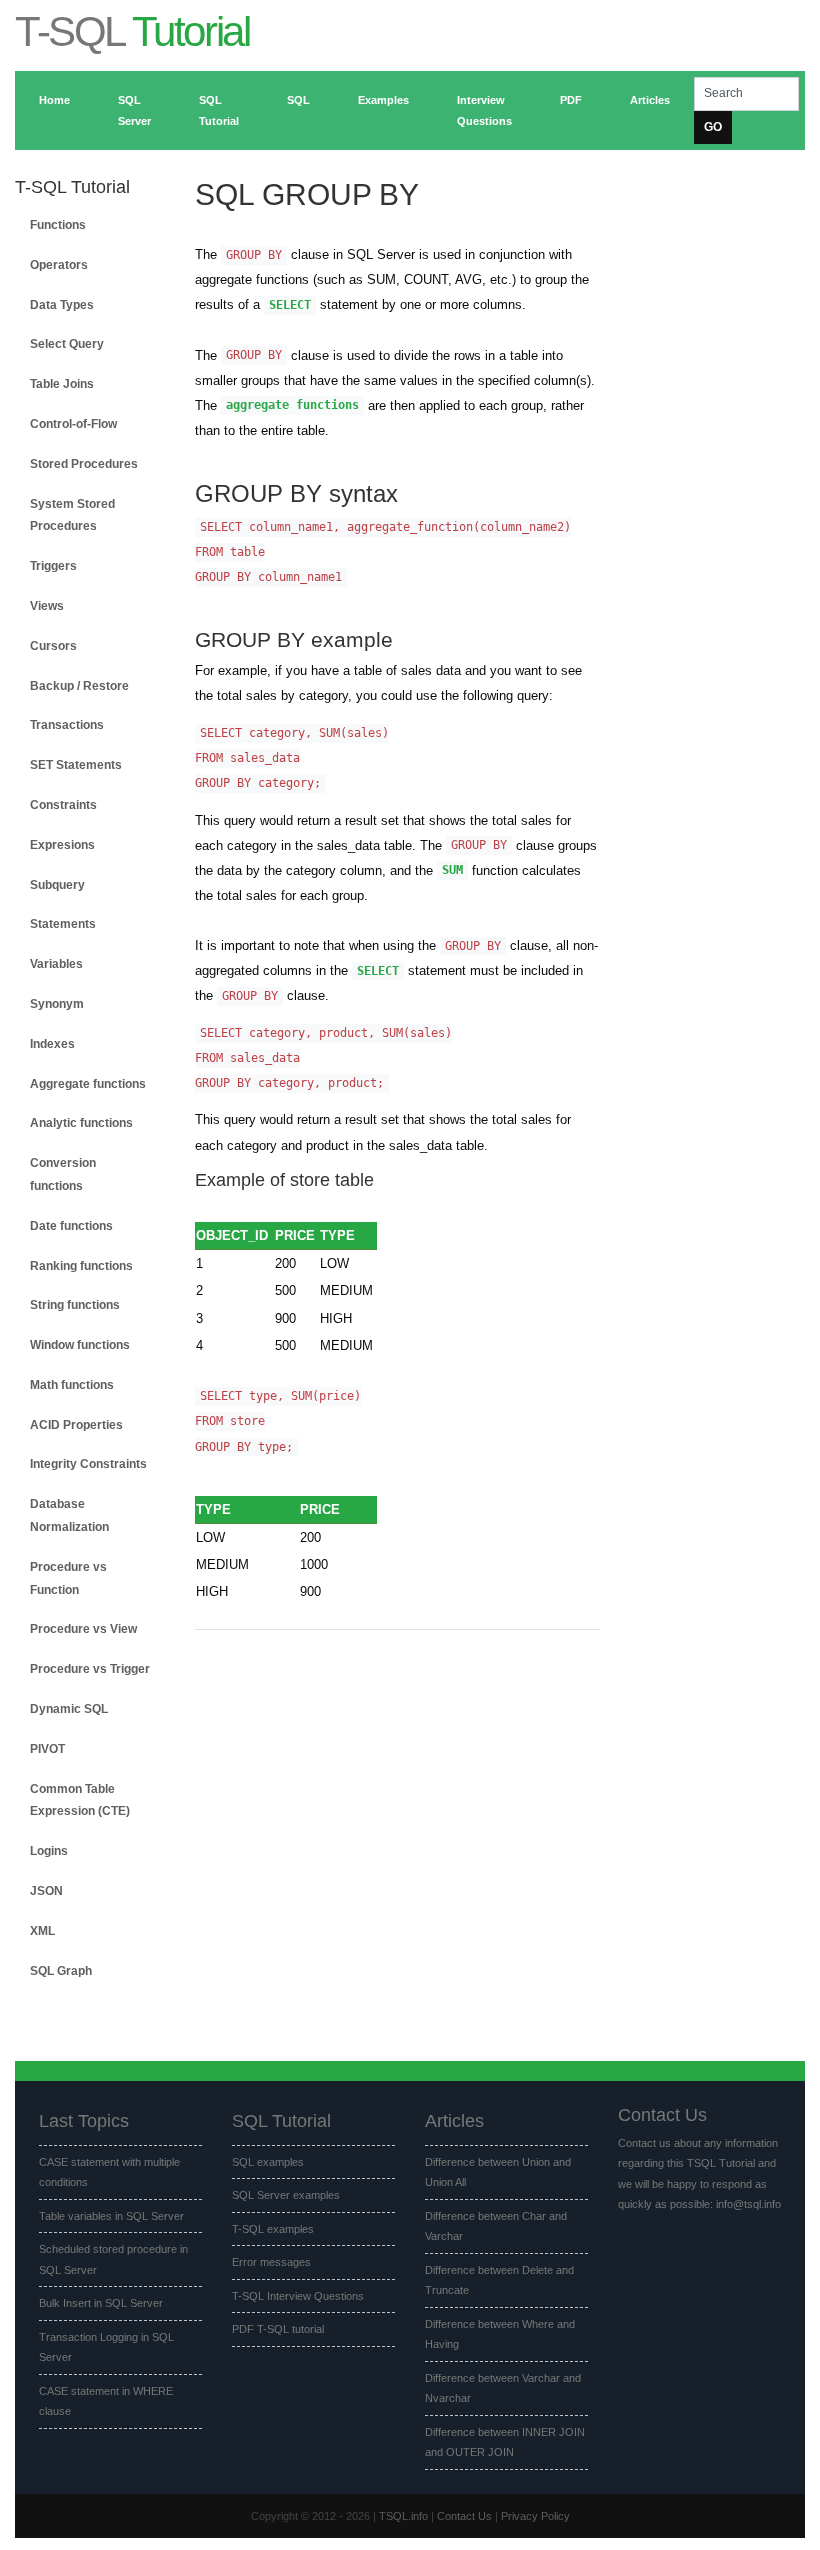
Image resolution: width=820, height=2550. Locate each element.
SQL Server (134, 110)
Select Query (67, 344)
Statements (63, 924)
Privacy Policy (535, 2516)
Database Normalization (69, 1515)
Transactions (67, 725)
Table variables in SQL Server (111, 2216)
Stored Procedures (84, 464)
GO (713, 127)
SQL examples (268, 2162)
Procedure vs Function (68, 1578)
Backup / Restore (79, 686)
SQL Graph (61, 1971)
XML (42, 1931)
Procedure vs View (83, 1629)
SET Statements (76, 765)
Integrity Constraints (88, 1464)
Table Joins (62, 384)
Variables (56, 964)
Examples (383, 100)
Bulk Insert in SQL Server (101, 2303)
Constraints (63, 805)
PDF (571, 100)
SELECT (290, 305)
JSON (46, 1891)
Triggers (53, 566)
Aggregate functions (88, 1084)
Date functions (71, 1226)
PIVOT (47, 1749)
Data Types (62, 305)
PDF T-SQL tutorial (278, 2329)
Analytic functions (81, 1123)
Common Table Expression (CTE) (80, 1800)
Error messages (271, 2262)
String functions (75, 1305)
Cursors (53, 646)
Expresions (62, 845)
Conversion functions (63, 1174)
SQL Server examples (286, 2195)
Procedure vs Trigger (90, 1669)
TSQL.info (403, 2516)
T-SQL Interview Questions (298, 2296)
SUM (452, 871)
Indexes (52, 1044)
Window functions (80, 1345)
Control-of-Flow (73, 424)
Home (54, 100)
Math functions (72, 1385)
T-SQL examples (273, 2229)
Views (47, 606)
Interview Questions (484, 110)
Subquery (57, 885)
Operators (59, 265)
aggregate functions (292, 406)
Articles (650, 100)
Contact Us (464, 2516)
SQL (298, 100)
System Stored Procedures (72, 515)
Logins (49, 1851)
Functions (58, 225)
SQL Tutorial (219, 110)
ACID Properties (76, 1425)
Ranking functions (81, 1266)
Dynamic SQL (69, 1709)
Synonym (57, 1004)
